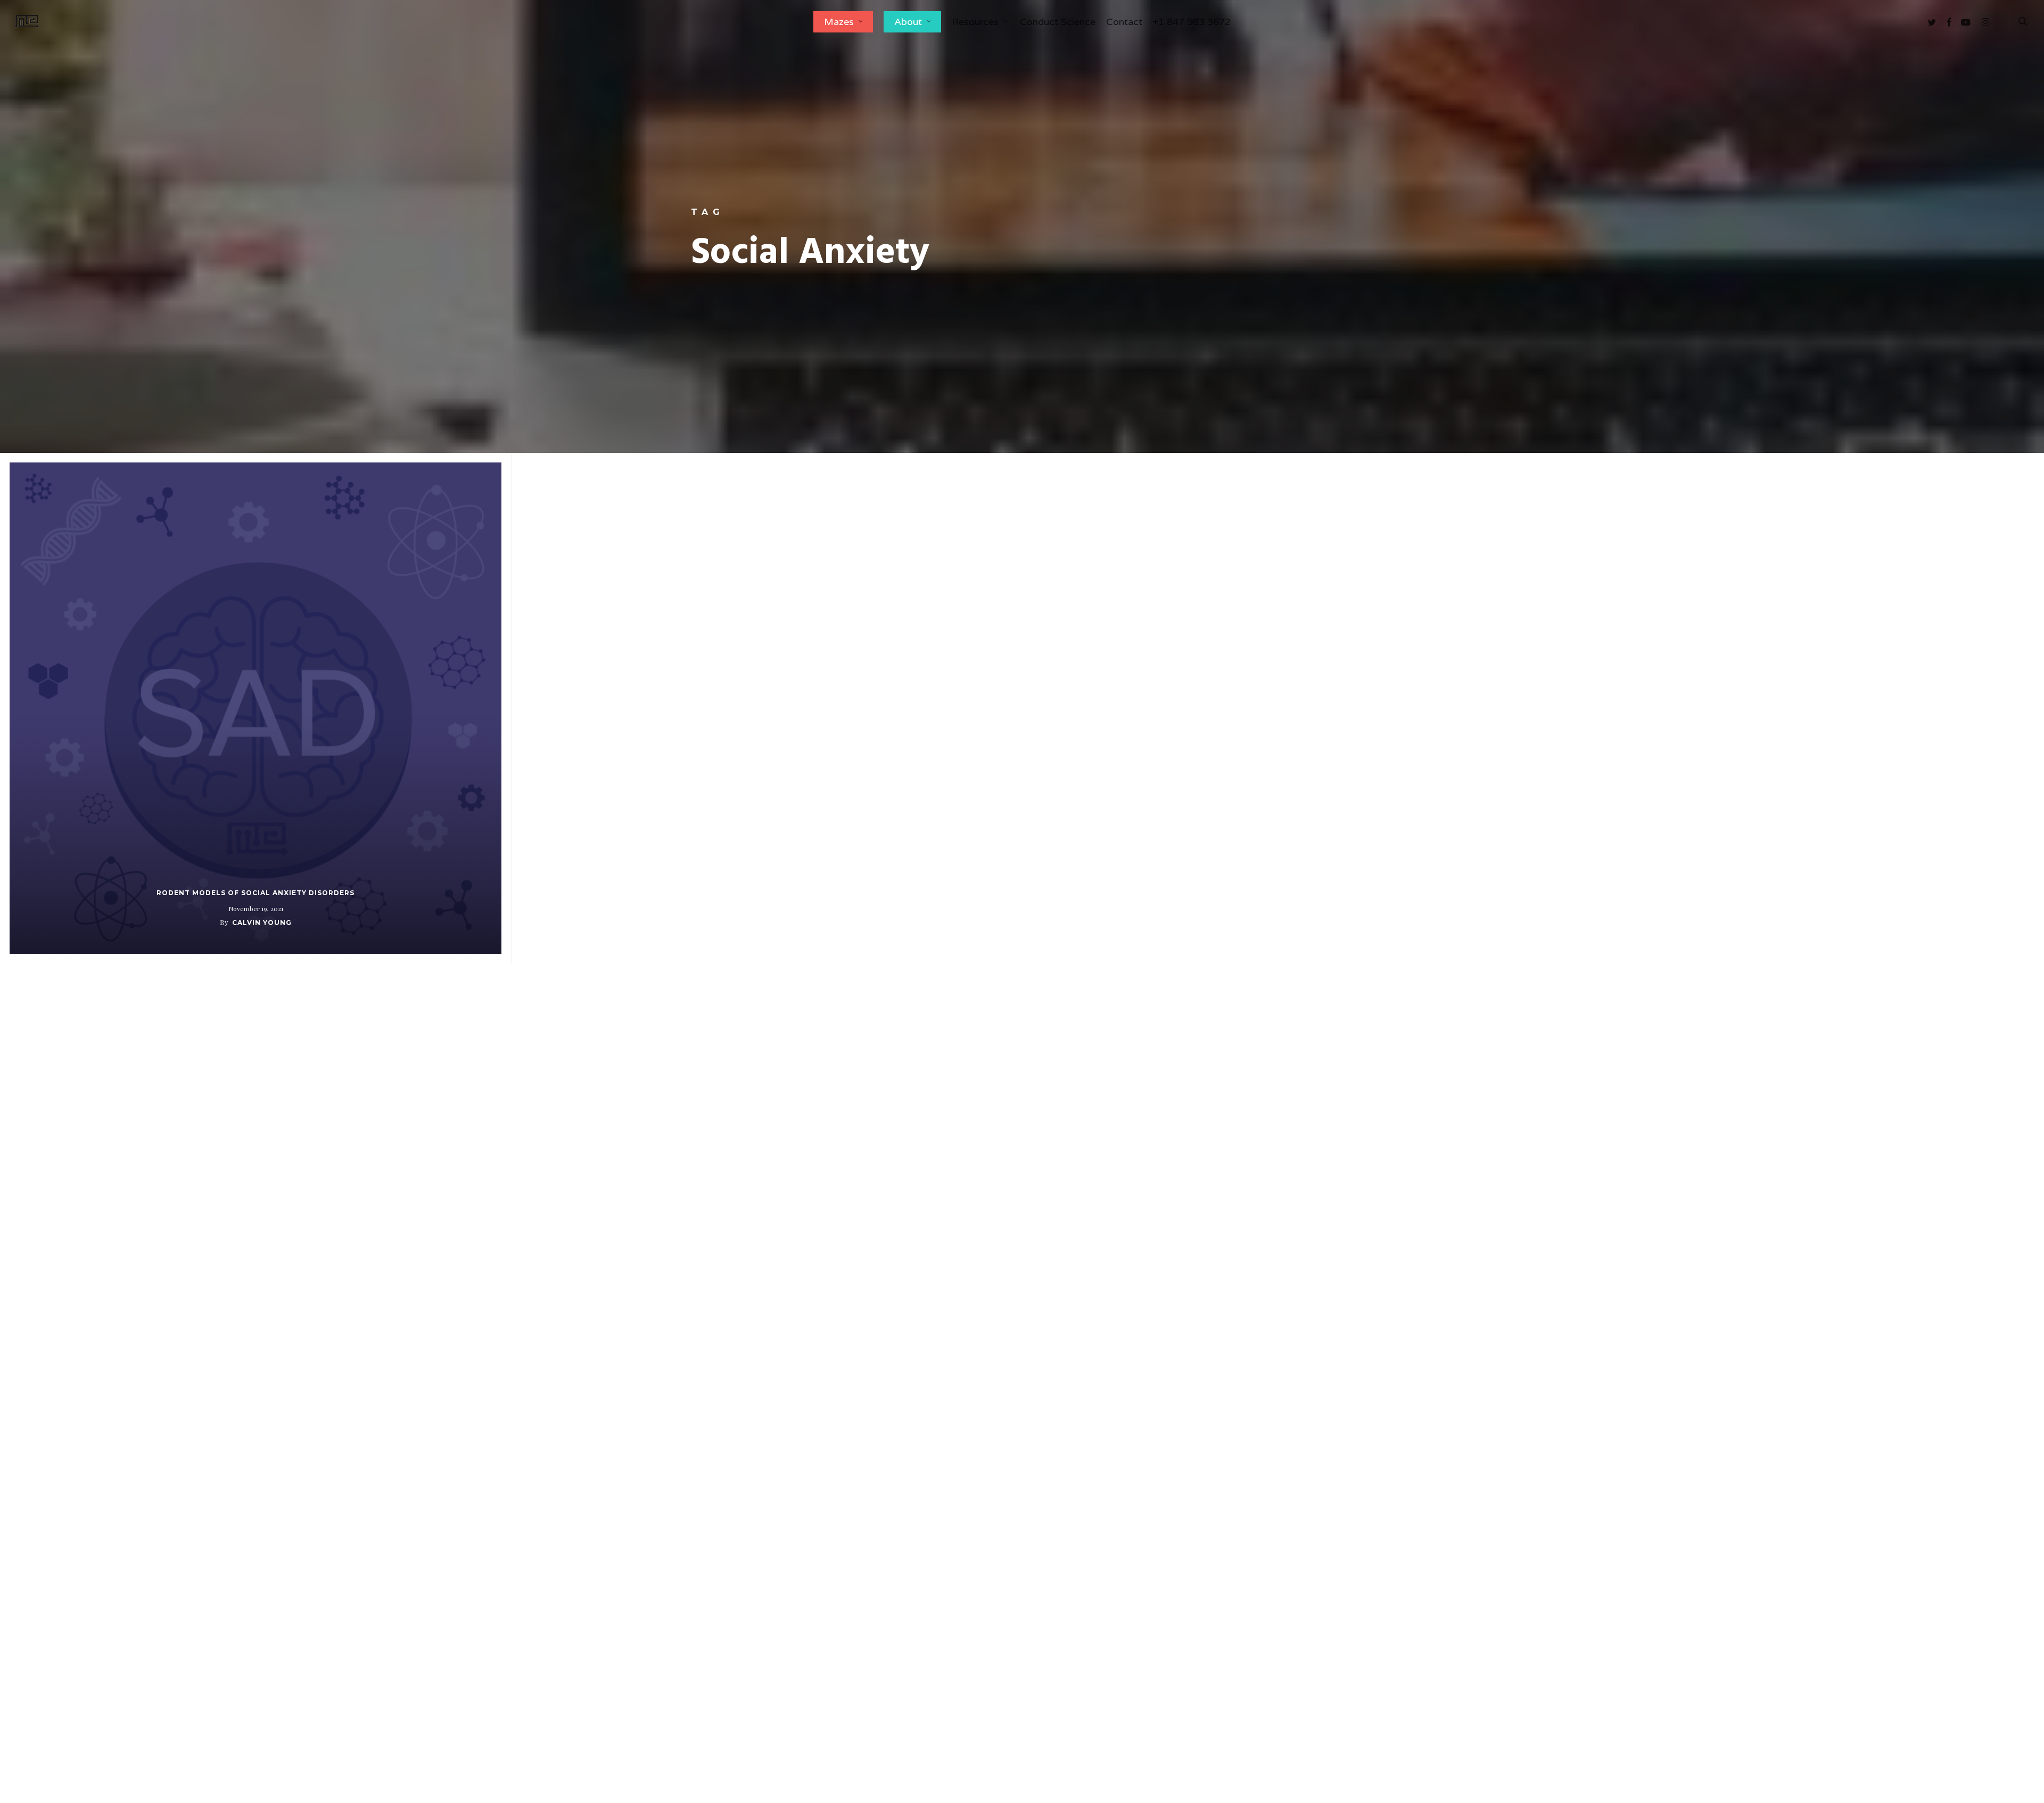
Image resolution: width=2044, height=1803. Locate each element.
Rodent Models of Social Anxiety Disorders (256, 893)
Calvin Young (262, 923)
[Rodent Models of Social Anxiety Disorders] (256, 708)
